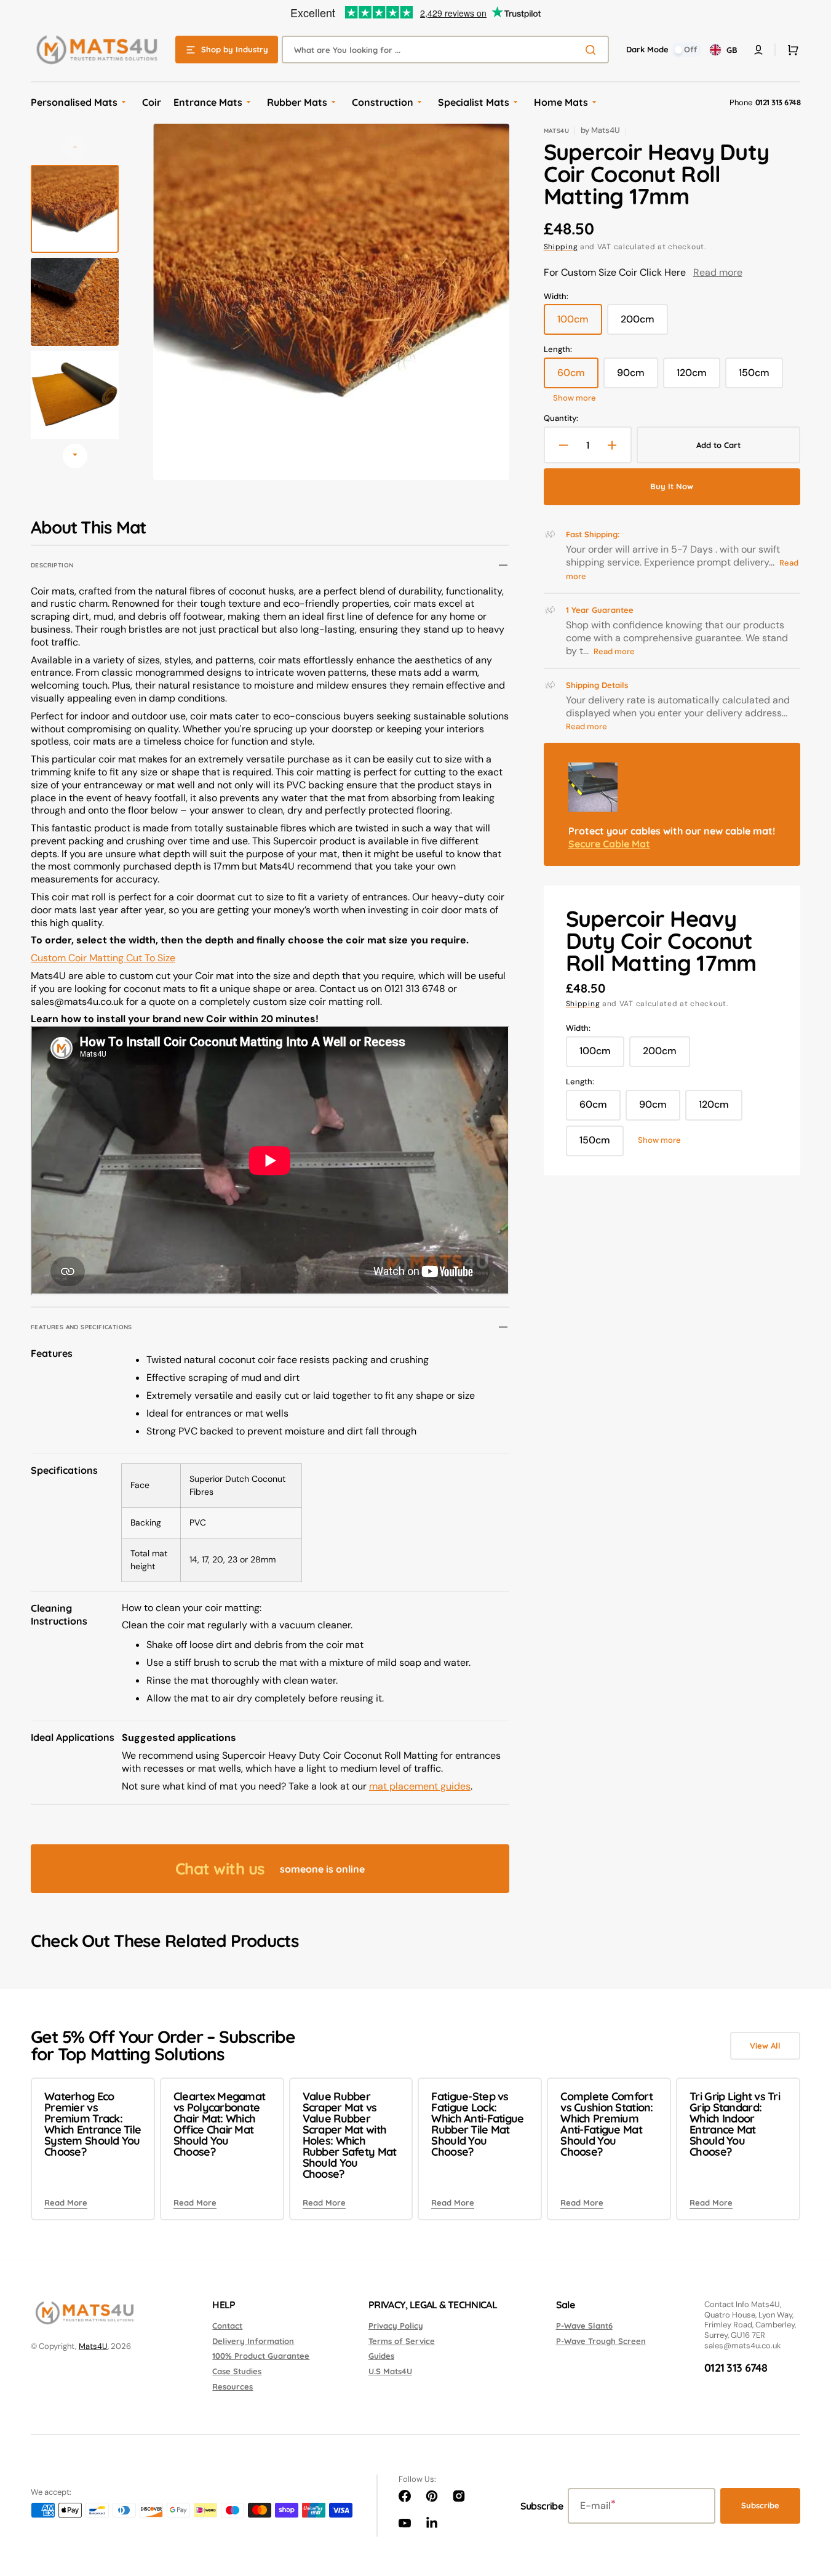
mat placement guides (420, 1786)
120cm (698, 377)
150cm (761, 377)
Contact (227, 2326)
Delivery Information (253, 2341)
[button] (790, 50)
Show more (575, 398)
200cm (644, 324)
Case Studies (237, 2371)
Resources (233, 2386)
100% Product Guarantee (261, 2356)
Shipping (561, 247)
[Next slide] (75, 456)
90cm (638, 377)
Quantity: (561, 418)
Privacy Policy (396, 2326)
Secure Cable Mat (609, 844)
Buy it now (672, 486)
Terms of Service (402, 2341)
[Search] (593, 50)
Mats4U (93, 2346)
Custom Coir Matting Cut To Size (103, 958)
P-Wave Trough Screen (601, 2341)
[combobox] (445, 50)
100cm (580, 324)
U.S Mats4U (390, 2371)
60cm (578, 377)
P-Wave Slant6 (584, 2326)
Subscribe (760, 2505)
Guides (381, 2356)
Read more (718, 272)
